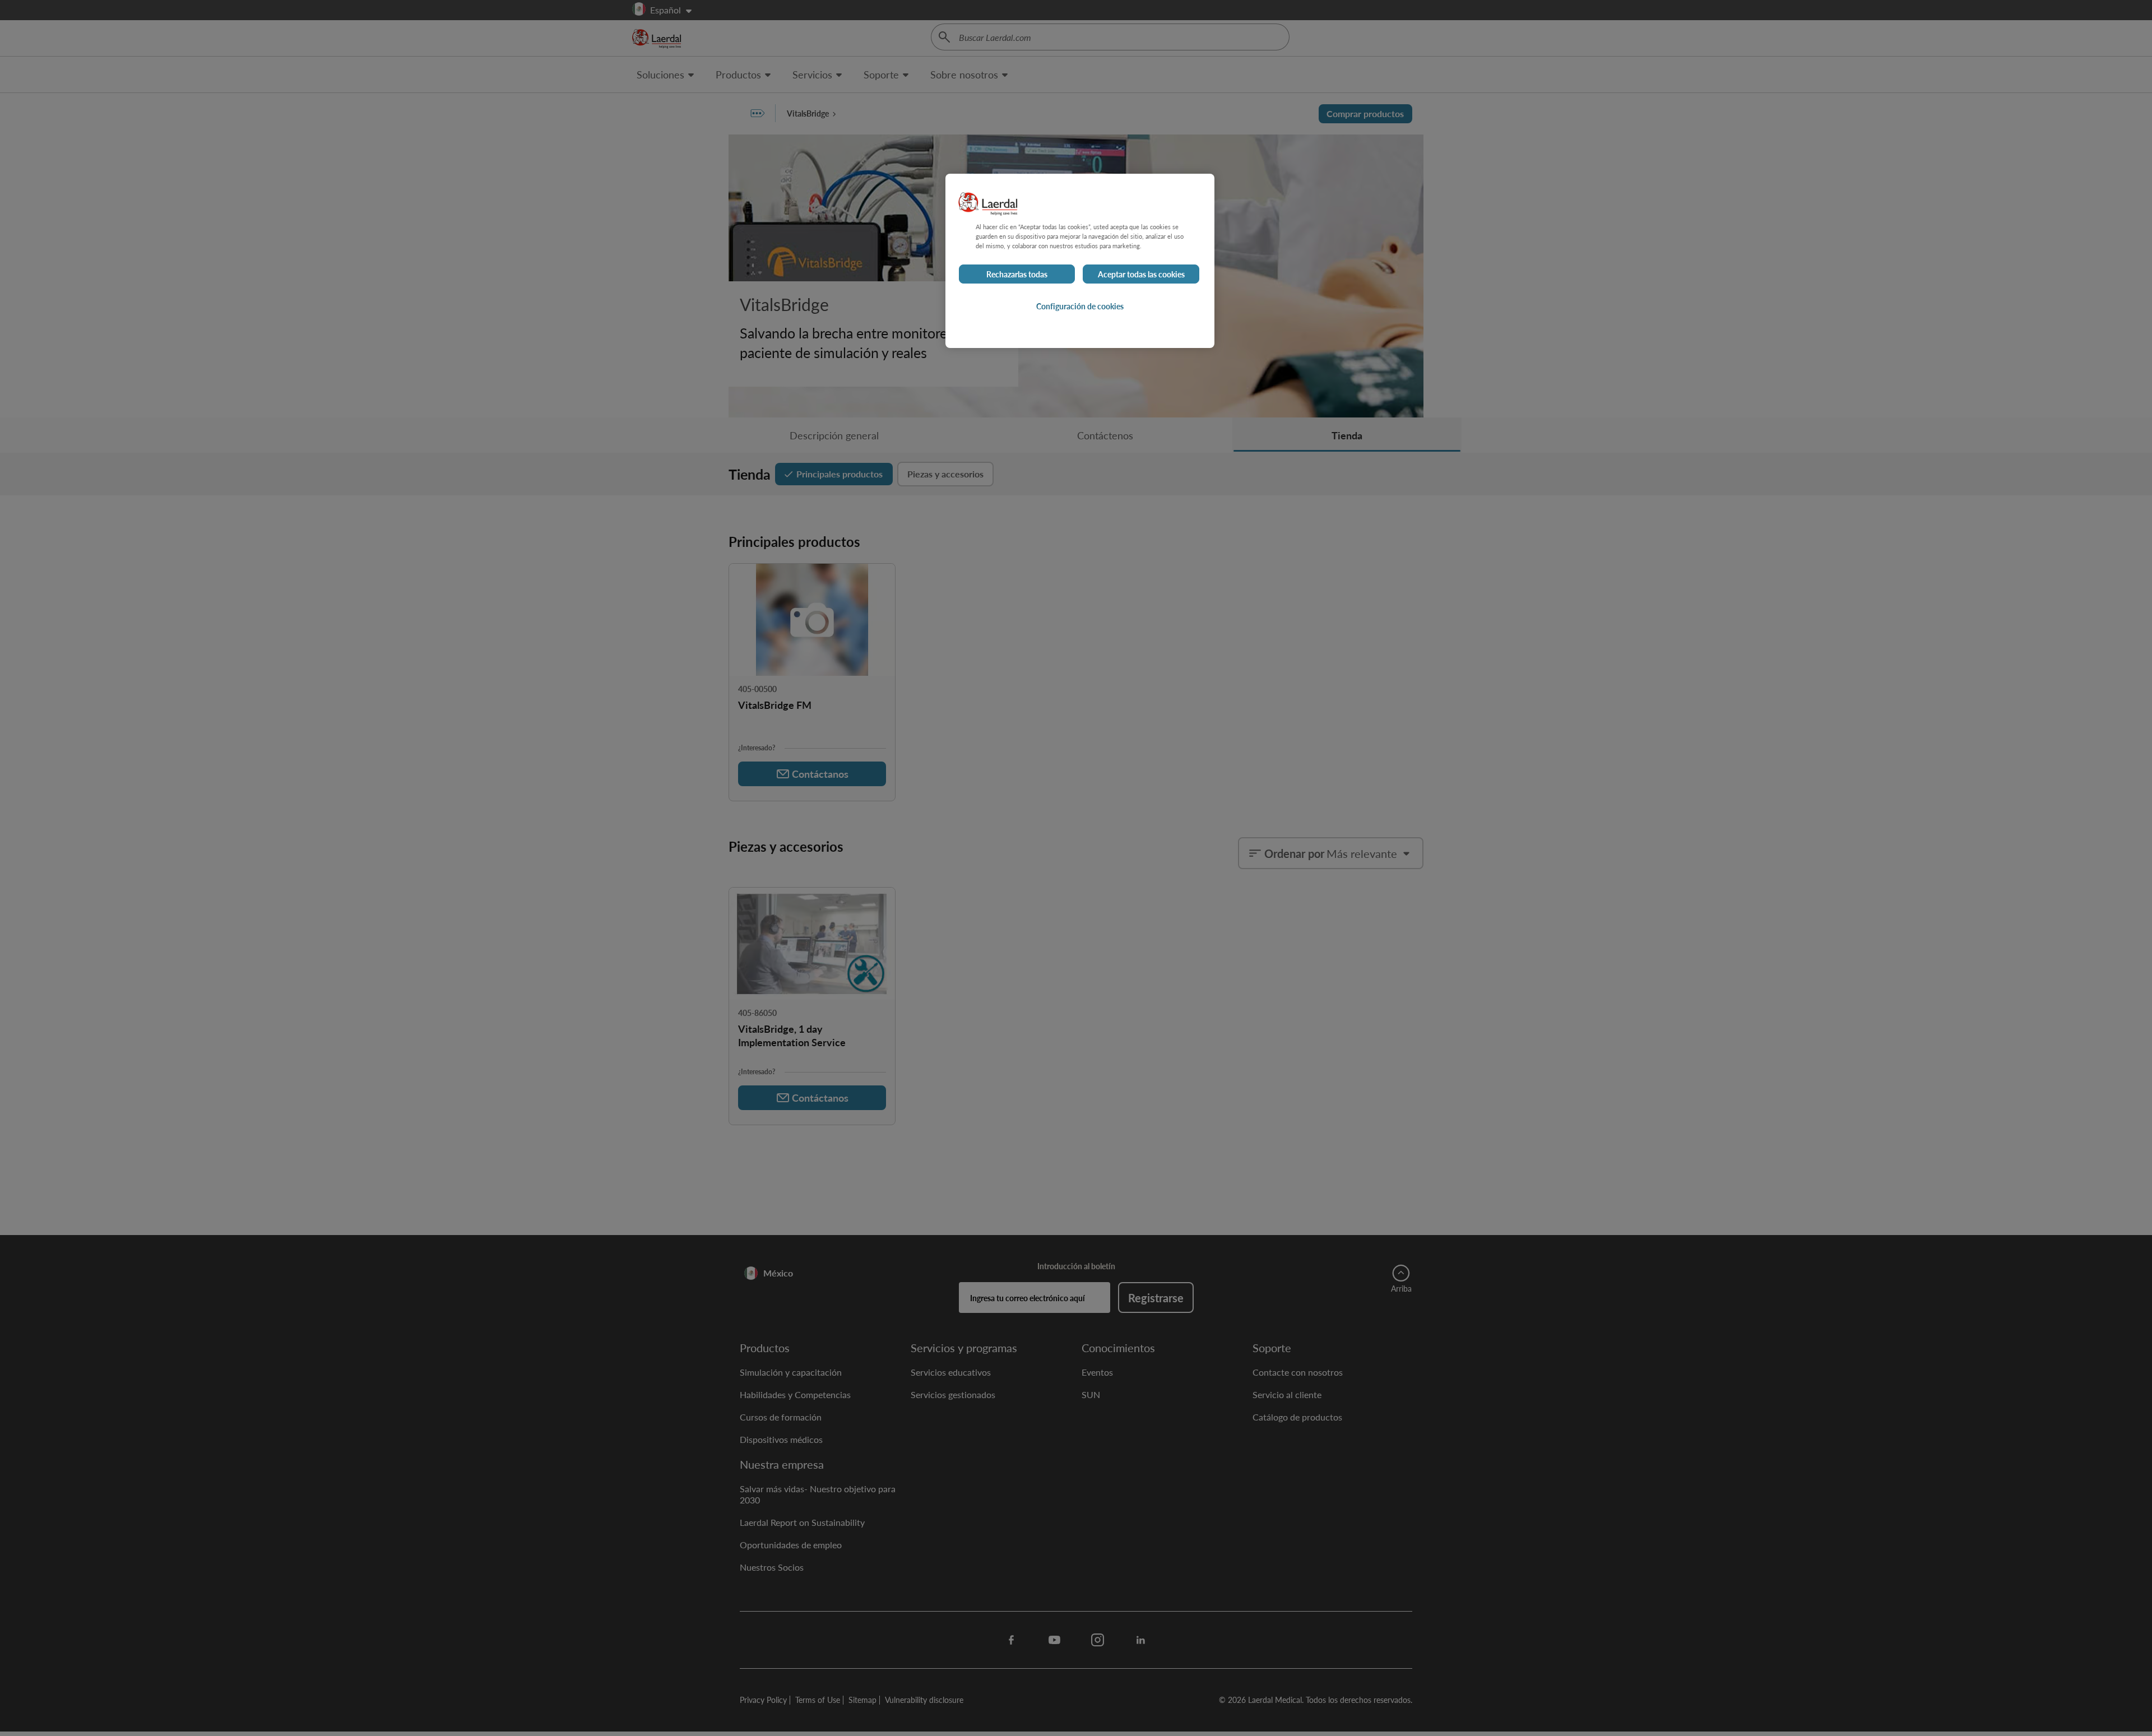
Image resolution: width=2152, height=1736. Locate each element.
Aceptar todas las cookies (1141, 274)
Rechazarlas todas (1017, 274)
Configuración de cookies (1080, 306)
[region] (1080, 261)
